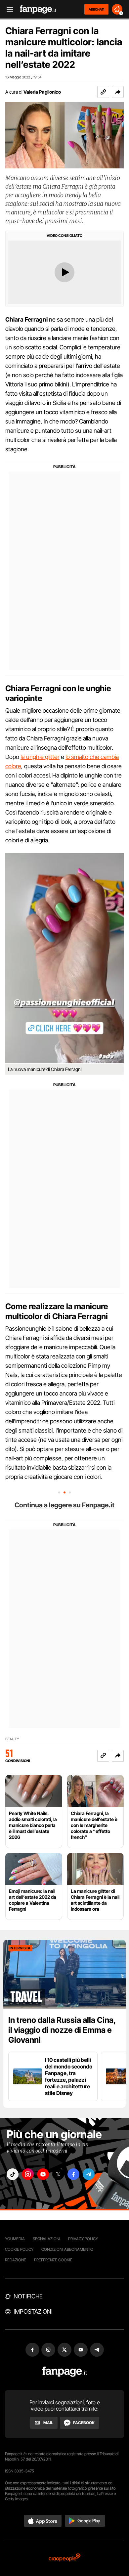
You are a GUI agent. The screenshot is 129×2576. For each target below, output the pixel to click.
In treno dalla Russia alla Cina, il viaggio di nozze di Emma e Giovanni (62, 2030)
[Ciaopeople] (64, 2558)
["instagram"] (28, 2174)
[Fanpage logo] (38, 9)
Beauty (12, 1739)
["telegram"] (89, 2174)
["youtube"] (43, 2174)
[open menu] (8, 9)
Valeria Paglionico (42, 92)
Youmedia (15, 2239)
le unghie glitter (40, 757)
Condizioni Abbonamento (67, 2249)
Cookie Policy (19, 2249)
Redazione (16, 2260)
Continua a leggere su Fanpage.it (64, 1505)
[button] (118, 92)
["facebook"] (73, 2174)
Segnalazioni (46, 2239)
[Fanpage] (65, 2372)
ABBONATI (96, 9)
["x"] (58, 2174)
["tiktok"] (13, 2174)
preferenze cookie (53, 2260)
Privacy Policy (83, 2239)
